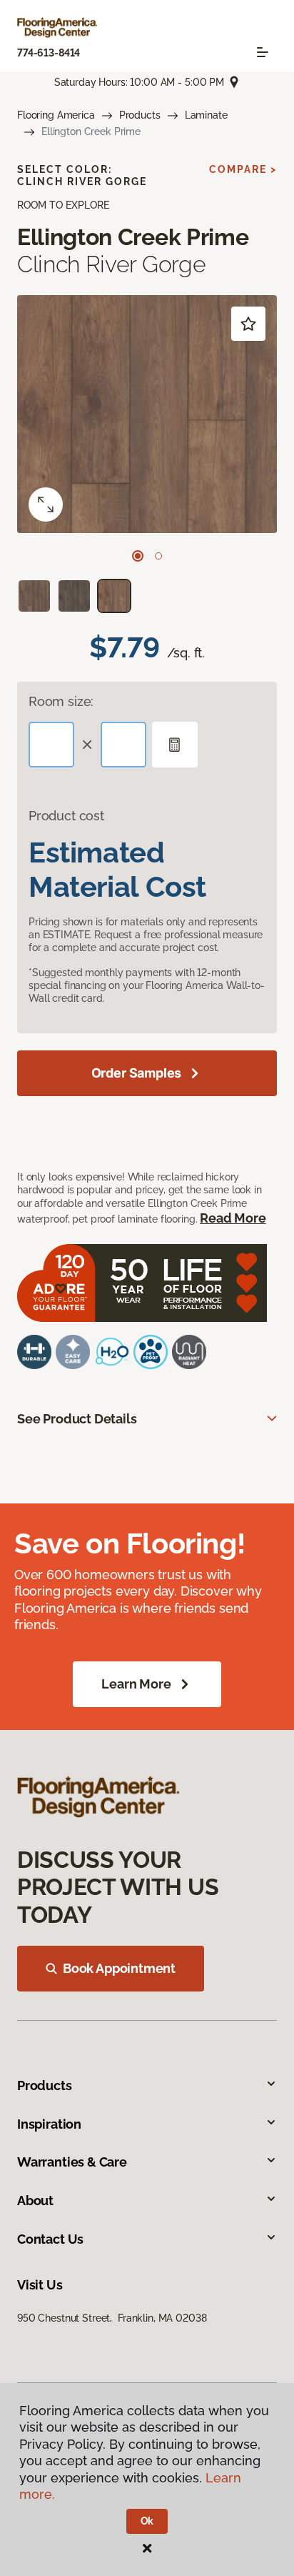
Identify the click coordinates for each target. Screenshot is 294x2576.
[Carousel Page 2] (158, 556)
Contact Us (50, 2239)
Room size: (61, 701)
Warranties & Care (72, 2162)
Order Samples (137, 1073)
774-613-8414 (49, 53)
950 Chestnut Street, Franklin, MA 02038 (112, 2318)
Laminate (206, 115)
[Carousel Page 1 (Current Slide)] (138, 556)
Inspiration (49, 2124)
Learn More (136, 1684)
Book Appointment (119, 1968)
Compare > (243, 169)
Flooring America (56, 115)
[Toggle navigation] (263, 52)
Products (140, 115)
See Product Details (77, 1419)
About (35, 2200)
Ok (147, 2521)
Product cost (66, 816)
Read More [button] (233, 1218)
